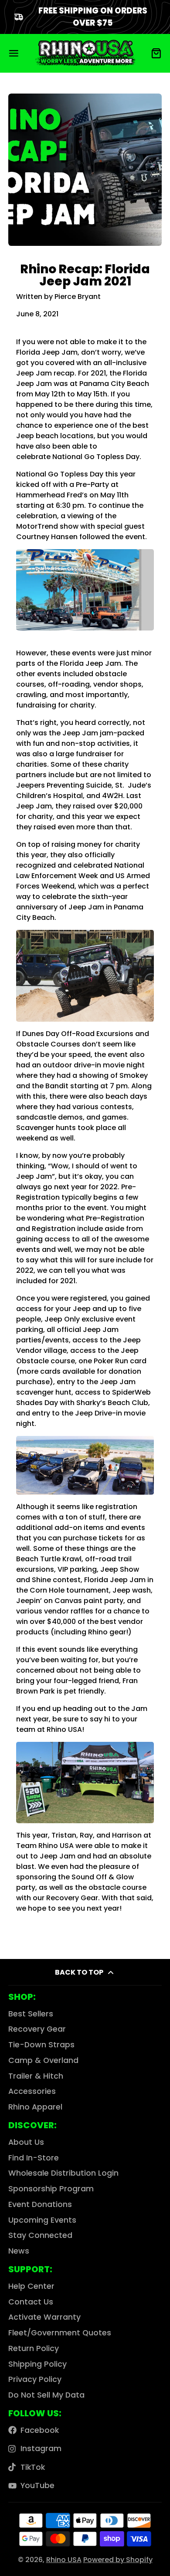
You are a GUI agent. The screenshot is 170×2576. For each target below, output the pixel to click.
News (19, 2251)
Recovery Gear (37, 2029)
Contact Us (31, 2302)
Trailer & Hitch (36, 2076)
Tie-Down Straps (41, 2045)
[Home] (85, 53)
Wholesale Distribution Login (63, 2173)
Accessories (32, 2091)
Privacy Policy (35, 2379)
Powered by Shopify (118, 2560)
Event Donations (40, 2204)
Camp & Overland (43, 2060)
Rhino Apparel (35, 2107)
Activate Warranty (44, 2317)
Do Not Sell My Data (46, 2395)
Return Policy (34, 2348)
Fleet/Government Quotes (60, 2333)
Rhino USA (64, 2560)
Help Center (31, 2286)
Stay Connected (40, 2235)
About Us (26, 2142)
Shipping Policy (37, 2364)
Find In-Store (34, 2158)
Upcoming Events (42, 2220)
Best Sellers (31, 2014)
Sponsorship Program (51, 2189)
